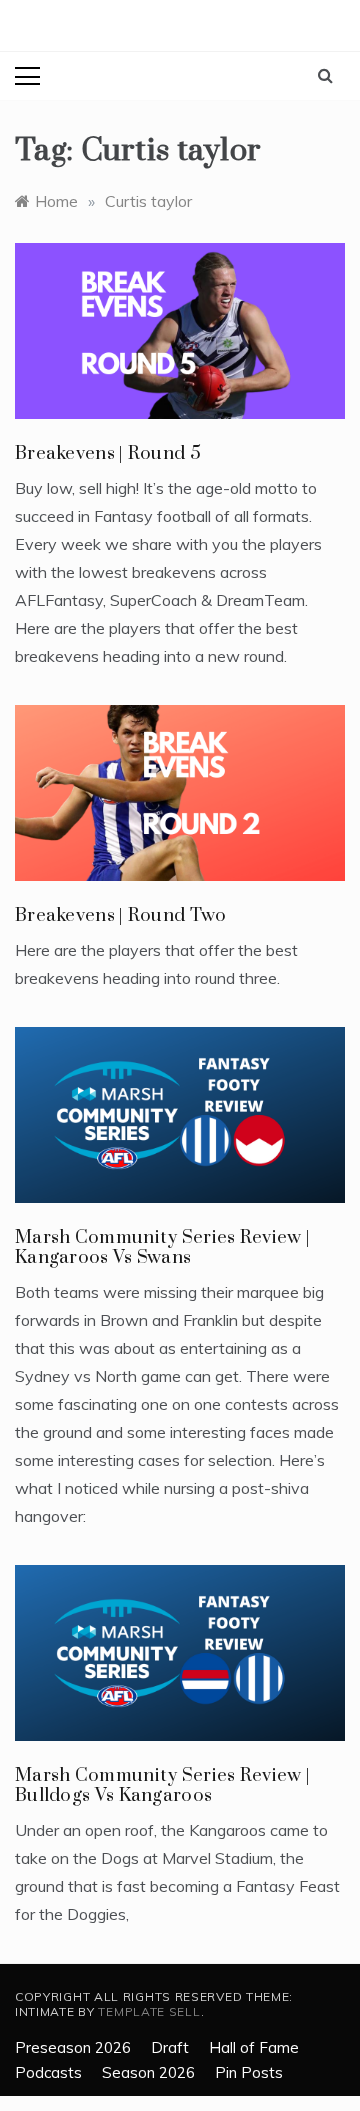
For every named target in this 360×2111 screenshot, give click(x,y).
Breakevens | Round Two (121, 915)
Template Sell (149, 2011)
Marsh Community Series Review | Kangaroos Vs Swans (162, 1247)
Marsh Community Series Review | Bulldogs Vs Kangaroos (162, 1785)
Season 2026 (148, 2072)
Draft (170, 2047)
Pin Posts (249, 2072)
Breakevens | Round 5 (108, 453)
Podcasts (48, 2072)
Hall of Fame (254, 2047)
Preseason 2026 (73, 2047)
